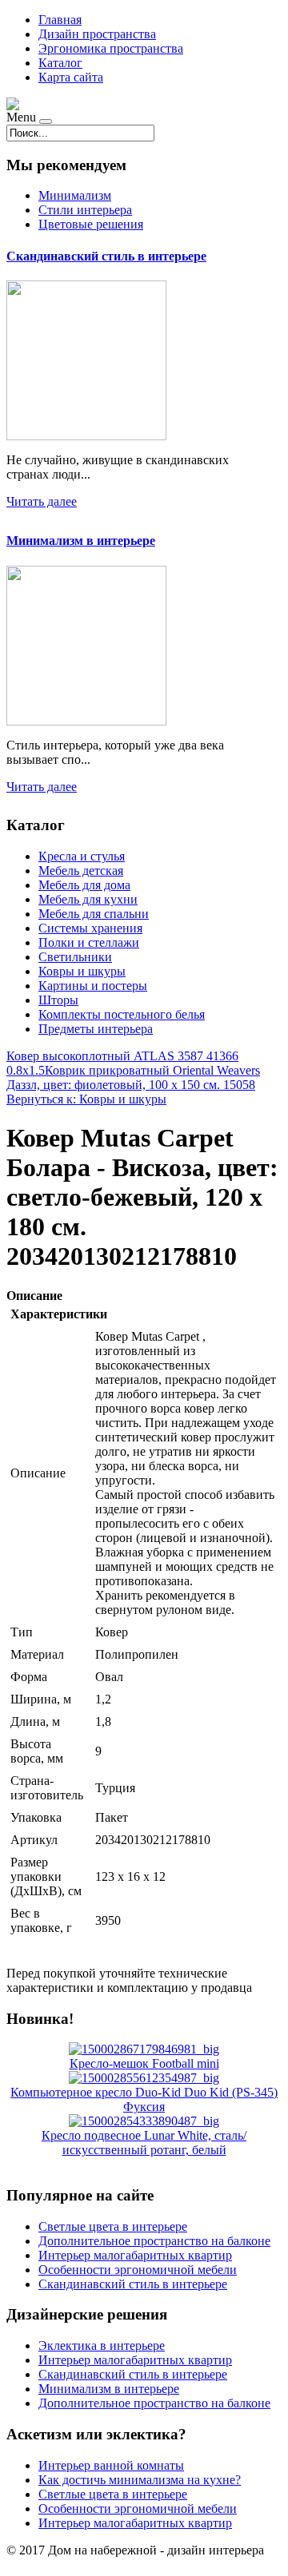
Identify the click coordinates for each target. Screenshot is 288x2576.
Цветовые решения (91, 224)
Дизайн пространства (97, 34)
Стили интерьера (85, 210)
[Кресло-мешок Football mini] (144, 2049)
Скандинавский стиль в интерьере (106, 256)
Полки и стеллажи (89, 942)
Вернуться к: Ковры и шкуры (86, 1099)
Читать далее (42, 501)
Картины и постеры (93, 986)
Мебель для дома (84, 885)
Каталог (60, 63)
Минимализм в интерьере (81, 541)
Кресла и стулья (82, 856)
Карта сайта (71, 77)
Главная (60, 20)
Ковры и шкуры (82, 971)
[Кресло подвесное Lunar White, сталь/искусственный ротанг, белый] (144, 2121)
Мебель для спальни (94, 914)
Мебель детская (81, 871)
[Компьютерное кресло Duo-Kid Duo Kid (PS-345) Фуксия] (144, 2078)
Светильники (75, 957)
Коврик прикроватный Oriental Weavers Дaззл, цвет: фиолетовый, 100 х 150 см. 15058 (133, 1077)
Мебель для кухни (88, 899)
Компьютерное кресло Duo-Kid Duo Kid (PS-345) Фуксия (144, 2099)
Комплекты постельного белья (122, 1014)
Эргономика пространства (111, 48)
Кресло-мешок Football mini (144, 2063)
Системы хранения (90, 928)
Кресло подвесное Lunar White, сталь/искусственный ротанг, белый (144, 2143)
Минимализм (75, 195)
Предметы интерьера (96, 1029)
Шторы (58, 1000)
